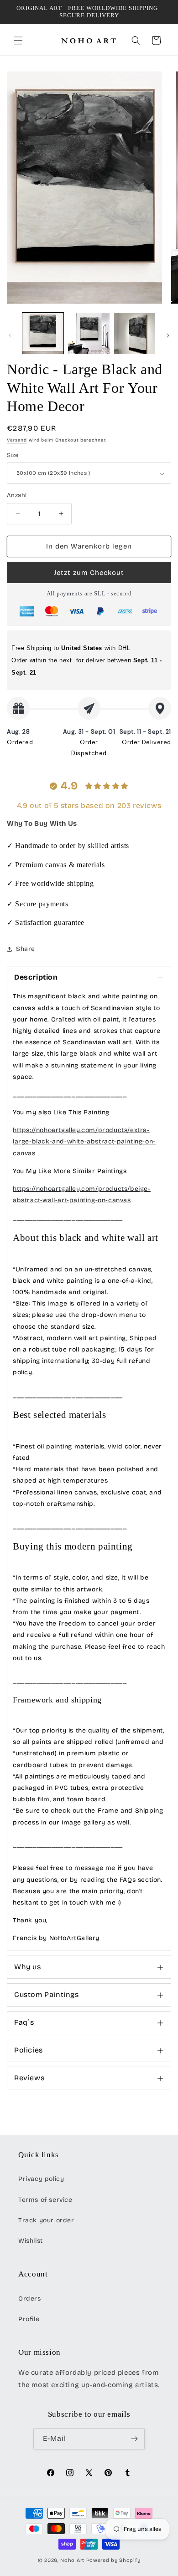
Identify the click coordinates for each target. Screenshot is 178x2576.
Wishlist (31, 2241)
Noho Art (72, 2560)
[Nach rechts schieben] (168, 335)
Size (13, 455)
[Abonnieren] (134, 2439)
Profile (29, 2319)
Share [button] (26, 949)
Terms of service (45, 2200)
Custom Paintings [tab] (47, 1994)
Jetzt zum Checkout (89, 573)
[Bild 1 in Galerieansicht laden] (43, 333)
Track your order (46, 2220)
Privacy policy (41, 2179)
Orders (30, 2299)
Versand (17, 440)
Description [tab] (36, 977)
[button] (18, 41)
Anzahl (17, 495)
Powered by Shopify (113, 2560)
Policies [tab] (29, 2050)
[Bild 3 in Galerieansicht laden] (135, 333)
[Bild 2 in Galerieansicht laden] (89, 333)
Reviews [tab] (29, 2078)
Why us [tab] (28, 1967)
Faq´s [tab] (24, 2022)
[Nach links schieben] (10, 335)
